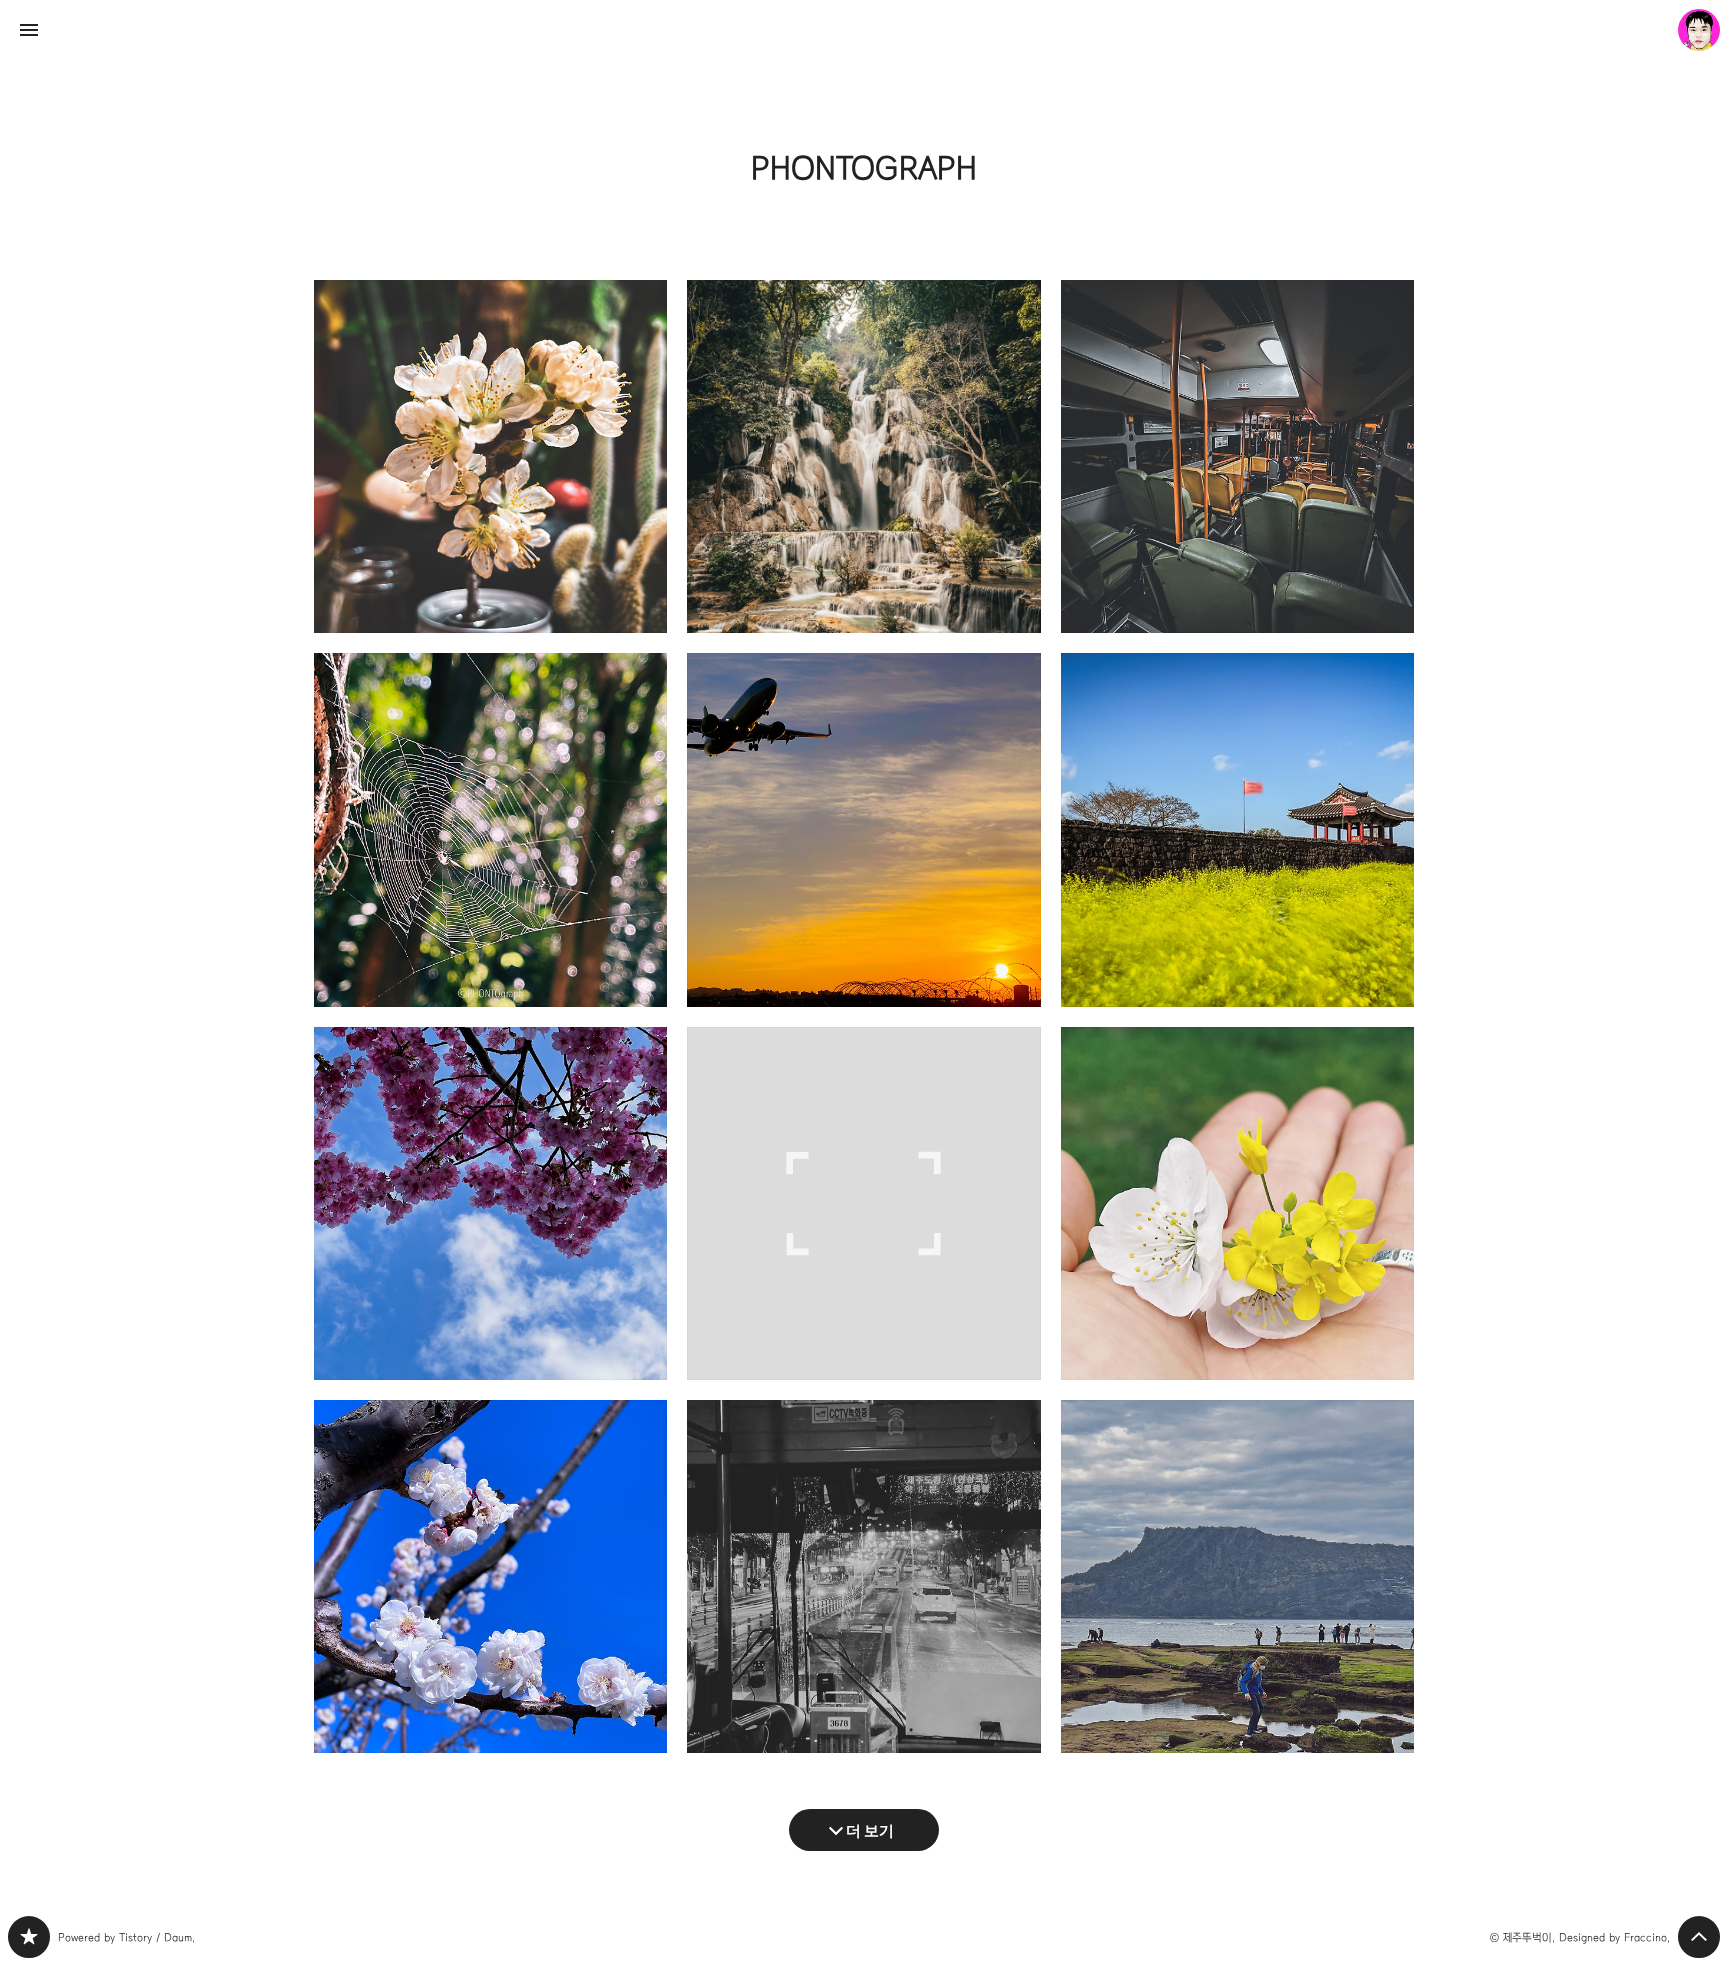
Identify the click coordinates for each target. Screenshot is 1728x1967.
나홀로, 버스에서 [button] (1237, 456)
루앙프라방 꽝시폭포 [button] (863, 456)
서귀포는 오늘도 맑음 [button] (490, 1203)
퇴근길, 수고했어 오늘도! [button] (863, 1576)
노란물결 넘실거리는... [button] (1237, 829)
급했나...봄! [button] (863, 1203)
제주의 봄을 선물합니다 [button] (1237, 1203)
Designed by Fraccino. (1614, 1937)
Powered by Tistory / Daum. (126, 1937)
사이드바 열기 (29, 30)
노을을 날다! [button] (863, 829)
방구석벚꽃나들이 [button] (490, 456)
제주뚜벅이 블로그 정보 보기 (1699, 30)
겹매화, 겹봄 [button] (490, 1576)
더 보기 (870, 1829)
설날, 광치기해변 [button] (1237, 1576)
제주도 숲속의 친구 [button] (490, 829)
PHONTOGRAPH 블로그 (29, 1937)
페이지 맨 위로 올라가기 (1699, 1937)
